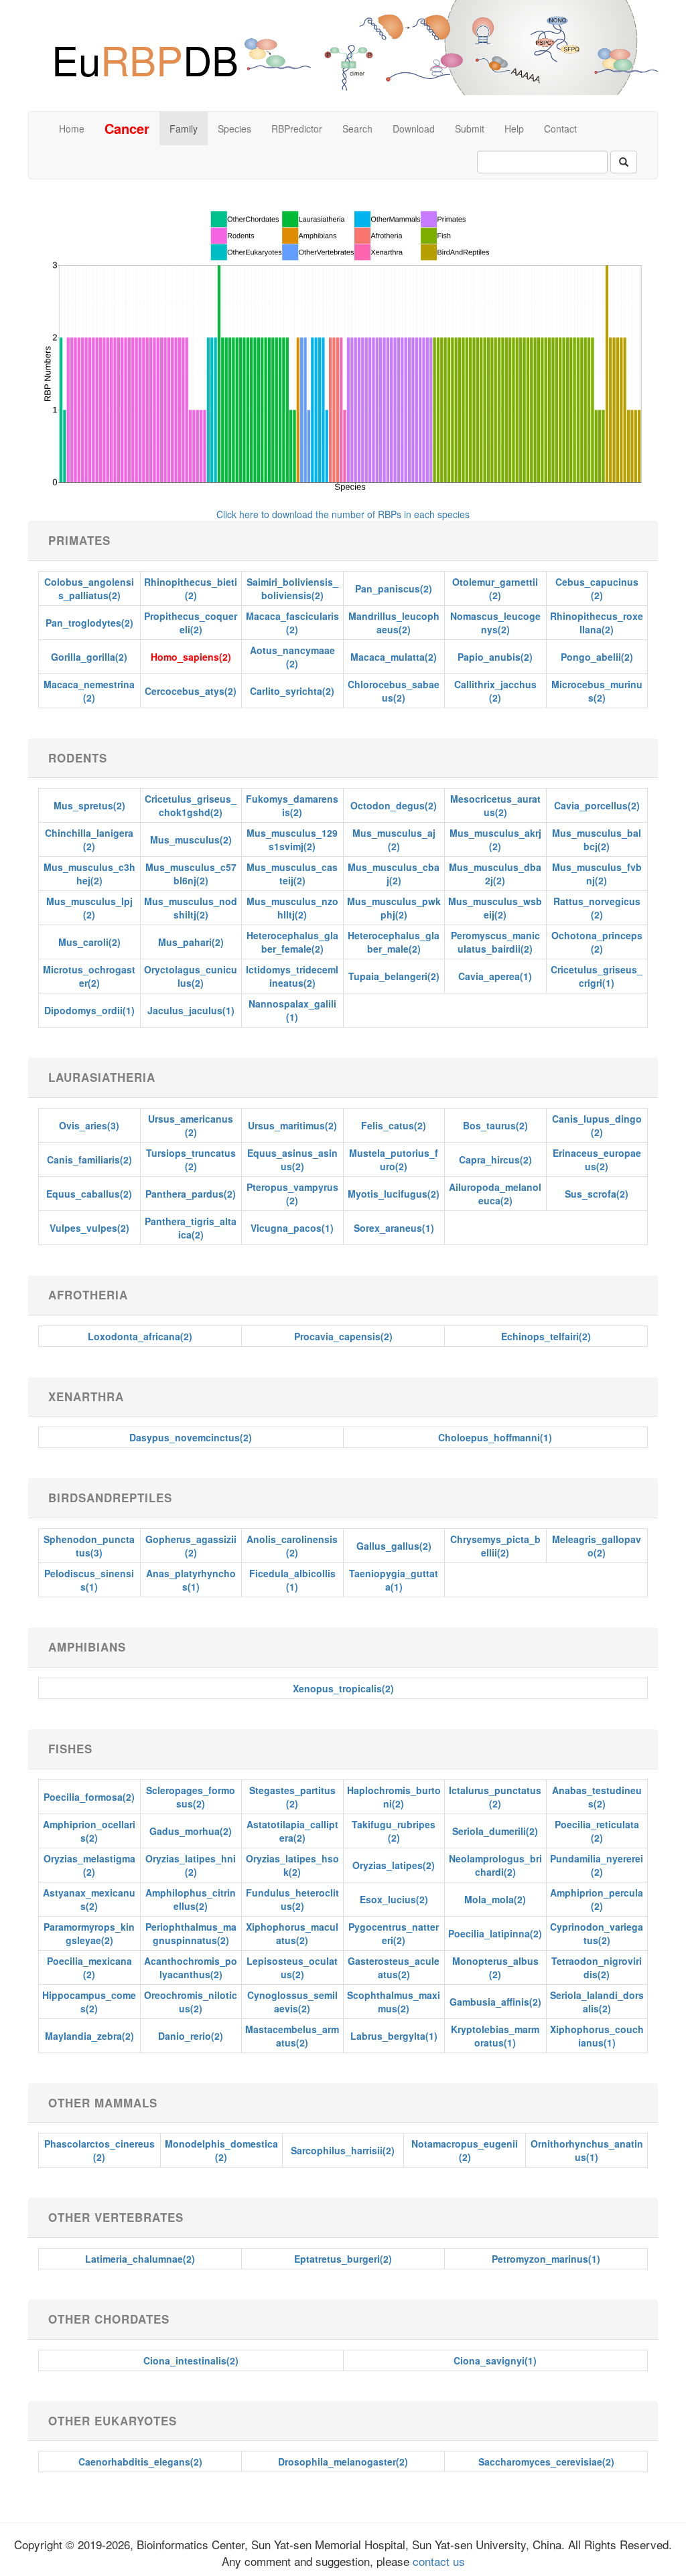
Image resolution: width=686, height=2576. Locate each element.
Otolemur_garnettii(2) (495, 588)
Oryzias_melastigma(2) (89, 1865)
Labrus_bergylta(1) (394, 2036)
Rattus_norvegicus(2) (597, 908)
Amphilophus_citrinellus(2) (191, 1899)
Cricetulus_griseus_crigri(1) (597, 976)
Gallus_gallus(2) (394, 1546)
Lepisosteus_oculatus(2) (292, 1967)
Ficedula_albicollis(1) (292, 1580)
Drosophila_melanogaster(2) (343, 2462)
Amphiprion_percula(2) (597, 1899)
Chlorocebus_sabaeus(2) (394, 691)
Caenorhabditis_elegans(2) (140, 2462)
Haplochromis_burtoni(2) (394, 1797)
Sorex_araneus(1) (394, 1228)
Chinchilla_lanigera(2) (89, 839)
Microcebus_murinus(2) (597, 691)
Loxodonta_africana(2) (140, 1336)
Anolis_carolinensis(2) (292, 1546)
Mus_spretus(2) (89, 805)
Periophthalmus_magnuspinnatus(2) (191, 1933)
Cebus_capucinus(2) (597, 588)
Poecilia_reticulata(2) (597, 1831)
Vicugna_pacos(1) (292, 1228)
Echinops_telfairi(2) (546, 1336)
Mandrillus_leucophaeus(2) (394, 623)
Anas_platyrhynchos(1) (191, 1580)
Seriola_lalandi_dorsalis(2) (597, 2002)
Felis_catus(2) (394, 1125)
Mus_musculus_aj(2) (394, 839)
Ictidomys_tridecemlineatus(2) (292, 976)
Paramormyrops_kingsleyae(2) (89, 1933)
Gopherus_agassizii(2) (191, 1546)
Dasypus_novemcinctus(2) (191, 1437)
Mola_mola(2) (495, 1899)
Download (414, 129)
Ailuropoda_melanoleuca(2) (495, 1194)
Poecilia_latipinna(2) (495, 1933)
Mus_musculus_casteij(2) (292, 874)
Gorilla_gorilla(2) (89, 657)
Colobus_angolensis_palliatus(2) (89, 588)
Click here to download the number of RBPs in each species (343, 514)
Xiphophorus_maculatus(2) (292, 1933)
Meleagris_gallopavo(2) (597, 1546)
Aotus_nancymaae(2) (292, 657)
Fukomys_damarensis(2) (292, 805)
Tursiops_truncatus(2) (191, 1159)
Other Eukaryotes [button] (113, 2421)
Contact (560, 129)
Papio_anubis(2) (495, 657)
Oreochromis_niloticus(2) (191, 2002)
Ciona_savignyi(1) (495, 2360)
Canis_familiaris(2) (89, 1159)
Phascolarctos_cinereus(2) (99, 2150)
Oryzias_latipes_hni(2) (191, 1865)
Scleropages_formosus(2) (191, 1797)
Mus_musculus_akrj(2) (495, 839)
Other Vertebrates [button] (116, 2217)
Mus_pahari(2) (191, 942)
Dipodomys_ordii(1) (89, 1010)
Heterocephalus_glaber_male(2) (394, 942)
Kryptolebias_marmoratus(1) (495, 2036)
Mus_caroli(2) (89, 942)
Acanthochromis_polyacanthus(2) (191, 1967)
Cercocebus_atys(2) (191, 691)
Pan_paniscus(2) (394, 588)
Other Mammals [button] (103, 2103)
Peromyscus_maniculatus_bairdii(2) (495, 942)
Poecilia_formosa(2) (89, 1797)
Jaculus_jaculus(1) (191, 1010)
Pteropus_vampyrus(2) (292, 1194)
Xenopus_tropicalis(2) (343, 1688)
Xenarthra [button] (86, 1396)
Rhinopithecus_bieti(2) (191, 588)
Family (184, 129)
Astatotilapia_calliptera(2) (292, 1831)
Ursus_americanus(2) (191, 1125)
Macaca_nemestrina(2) (89, 691)
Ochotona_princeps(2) (597, 942)
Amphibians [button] (87, 1647)
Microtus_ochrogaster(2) (89, 976)
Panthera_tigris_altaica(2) (191, 1228)
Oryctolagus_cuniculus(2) (191, 976)
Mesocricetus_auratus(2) (495, 805)
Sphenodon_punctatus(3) (89, 1546)
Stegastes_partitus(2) (292, 1797)
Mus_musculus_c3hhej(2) (89, 874)
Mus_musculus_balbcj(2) (597, 839)
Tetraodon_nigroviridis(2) (597, 1967)
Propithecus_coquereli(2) (191, 623)
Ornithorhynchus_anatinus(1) (587, 2150)
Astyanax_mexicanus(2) (89, 1899)
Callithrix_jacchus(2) (495, 691)
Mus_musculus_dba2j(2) (495, 874)
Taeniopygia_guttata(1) (394, 1580)
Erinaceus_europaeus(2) (597, 1159)
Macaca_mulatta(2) (394, 657)
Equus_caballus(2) (89, 1194)
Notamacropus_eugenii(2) (465, 2150)
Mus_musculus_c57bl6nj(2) (191, 874)
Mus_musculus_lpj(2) (89, 908)
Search (357, 129)
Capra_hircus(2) (495, 1159)
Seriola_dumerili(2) (495, 1831)
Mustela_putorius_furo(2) (394, 1159)
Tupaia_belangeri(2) (394, 976)
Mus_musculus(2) (191, 839)
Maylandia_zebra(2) (89, 2036)
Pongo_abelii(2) (597, 657)
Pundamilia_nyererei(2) (597, 1865)
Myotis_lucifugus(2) (394, 1194)
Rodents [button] (78, 758)
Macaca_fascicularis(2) (292, 623)
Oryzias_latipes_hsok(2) (292, 1865)
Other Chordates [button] (109, 2319)
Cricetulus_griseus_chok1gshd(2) (191, 805)
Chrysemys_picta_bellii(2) (495, 1546)
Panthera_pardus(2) (191, 1194)
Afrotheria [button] (88, 1295)
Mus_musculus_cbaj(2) (394, 874)
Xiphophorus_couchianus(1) (597, 2036)
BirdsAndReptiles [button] (110, 1498)
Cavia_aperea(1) (495, 976)
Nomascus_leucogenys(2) (495, 623)
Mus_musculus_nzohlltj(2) (292, 908)
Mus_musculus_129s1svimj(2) (292, 839)
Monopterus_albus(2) (495, 1967)
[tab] (343, 541)
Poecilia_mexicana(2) (89, 1967)
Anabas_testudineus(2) (597, 1797)
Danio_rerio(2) (191, 2036)
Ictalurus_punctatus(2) (495, 1797)
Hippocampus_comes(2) (89, 2002)
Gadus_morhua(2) (191, 1831)
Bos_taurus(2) (495, 1125)
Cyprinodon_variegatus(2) (597, 1933)
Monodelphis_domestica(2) (221, 2150)
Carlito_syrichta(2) (292, 691)
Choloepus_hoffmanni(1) (495, 1437)
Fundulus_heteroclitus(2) (292, 1899)
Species (234, 129)
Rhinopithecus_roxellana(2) (597, 623)
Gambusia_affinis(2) (495, 2002)
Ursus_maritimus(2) (292, 1125)
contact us (437, 2561)
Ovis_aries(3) (89, 1125)
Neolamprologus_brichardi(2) (495, 1865)
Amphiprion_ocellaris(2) (89, 1831)
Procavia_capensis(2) (343, 1336)
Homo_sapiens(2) (191, 657)
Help (514, 129)
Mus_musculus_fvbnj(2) (597, 874)
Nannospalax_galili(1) (292, 1010)
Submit (470, 129)
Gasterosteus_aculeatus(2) (394, 1967)
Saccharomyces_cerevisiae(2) (546, 2462)
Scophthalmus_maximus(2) (394, 2002)
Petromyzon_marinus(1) (546, 2259)
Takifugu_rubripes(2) (394, 1831)
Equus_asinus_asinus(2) (292, 1159)
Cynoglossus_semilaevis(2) (292, 2002)
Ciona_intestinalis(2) (191, 2360)
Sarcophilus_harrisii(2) (343, 2150)
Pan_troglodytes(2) (89, 623)
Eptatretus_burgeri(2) (343, 2259)
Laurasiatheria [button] (102, 1077)
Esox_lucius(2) (394, 1899)
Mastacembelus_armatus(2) (292, 2036)
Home (72, 129)
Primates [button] (79, 540)
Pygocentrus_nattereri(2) (394, 1933)
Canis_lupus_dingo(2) (597, 1125)
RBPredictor (297, 129)
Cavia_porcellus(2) (597, 805)
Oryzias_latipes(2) (394, 1865)
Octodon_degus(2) (394, 805)
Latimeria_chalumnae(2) (140, 2259)
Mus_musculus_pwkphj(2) (394, 908)
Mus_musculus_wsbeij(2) (495, 908)
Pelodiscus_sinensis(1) (89, 1580)
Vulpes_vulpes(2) (89, 1228)
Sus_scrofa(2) (597, 1194)
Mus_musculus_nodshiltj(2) (191, 908)
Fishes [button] (70, 1749)
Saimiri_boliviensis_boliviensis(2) (292, 588)
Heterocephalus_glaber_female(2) (292, 942)
